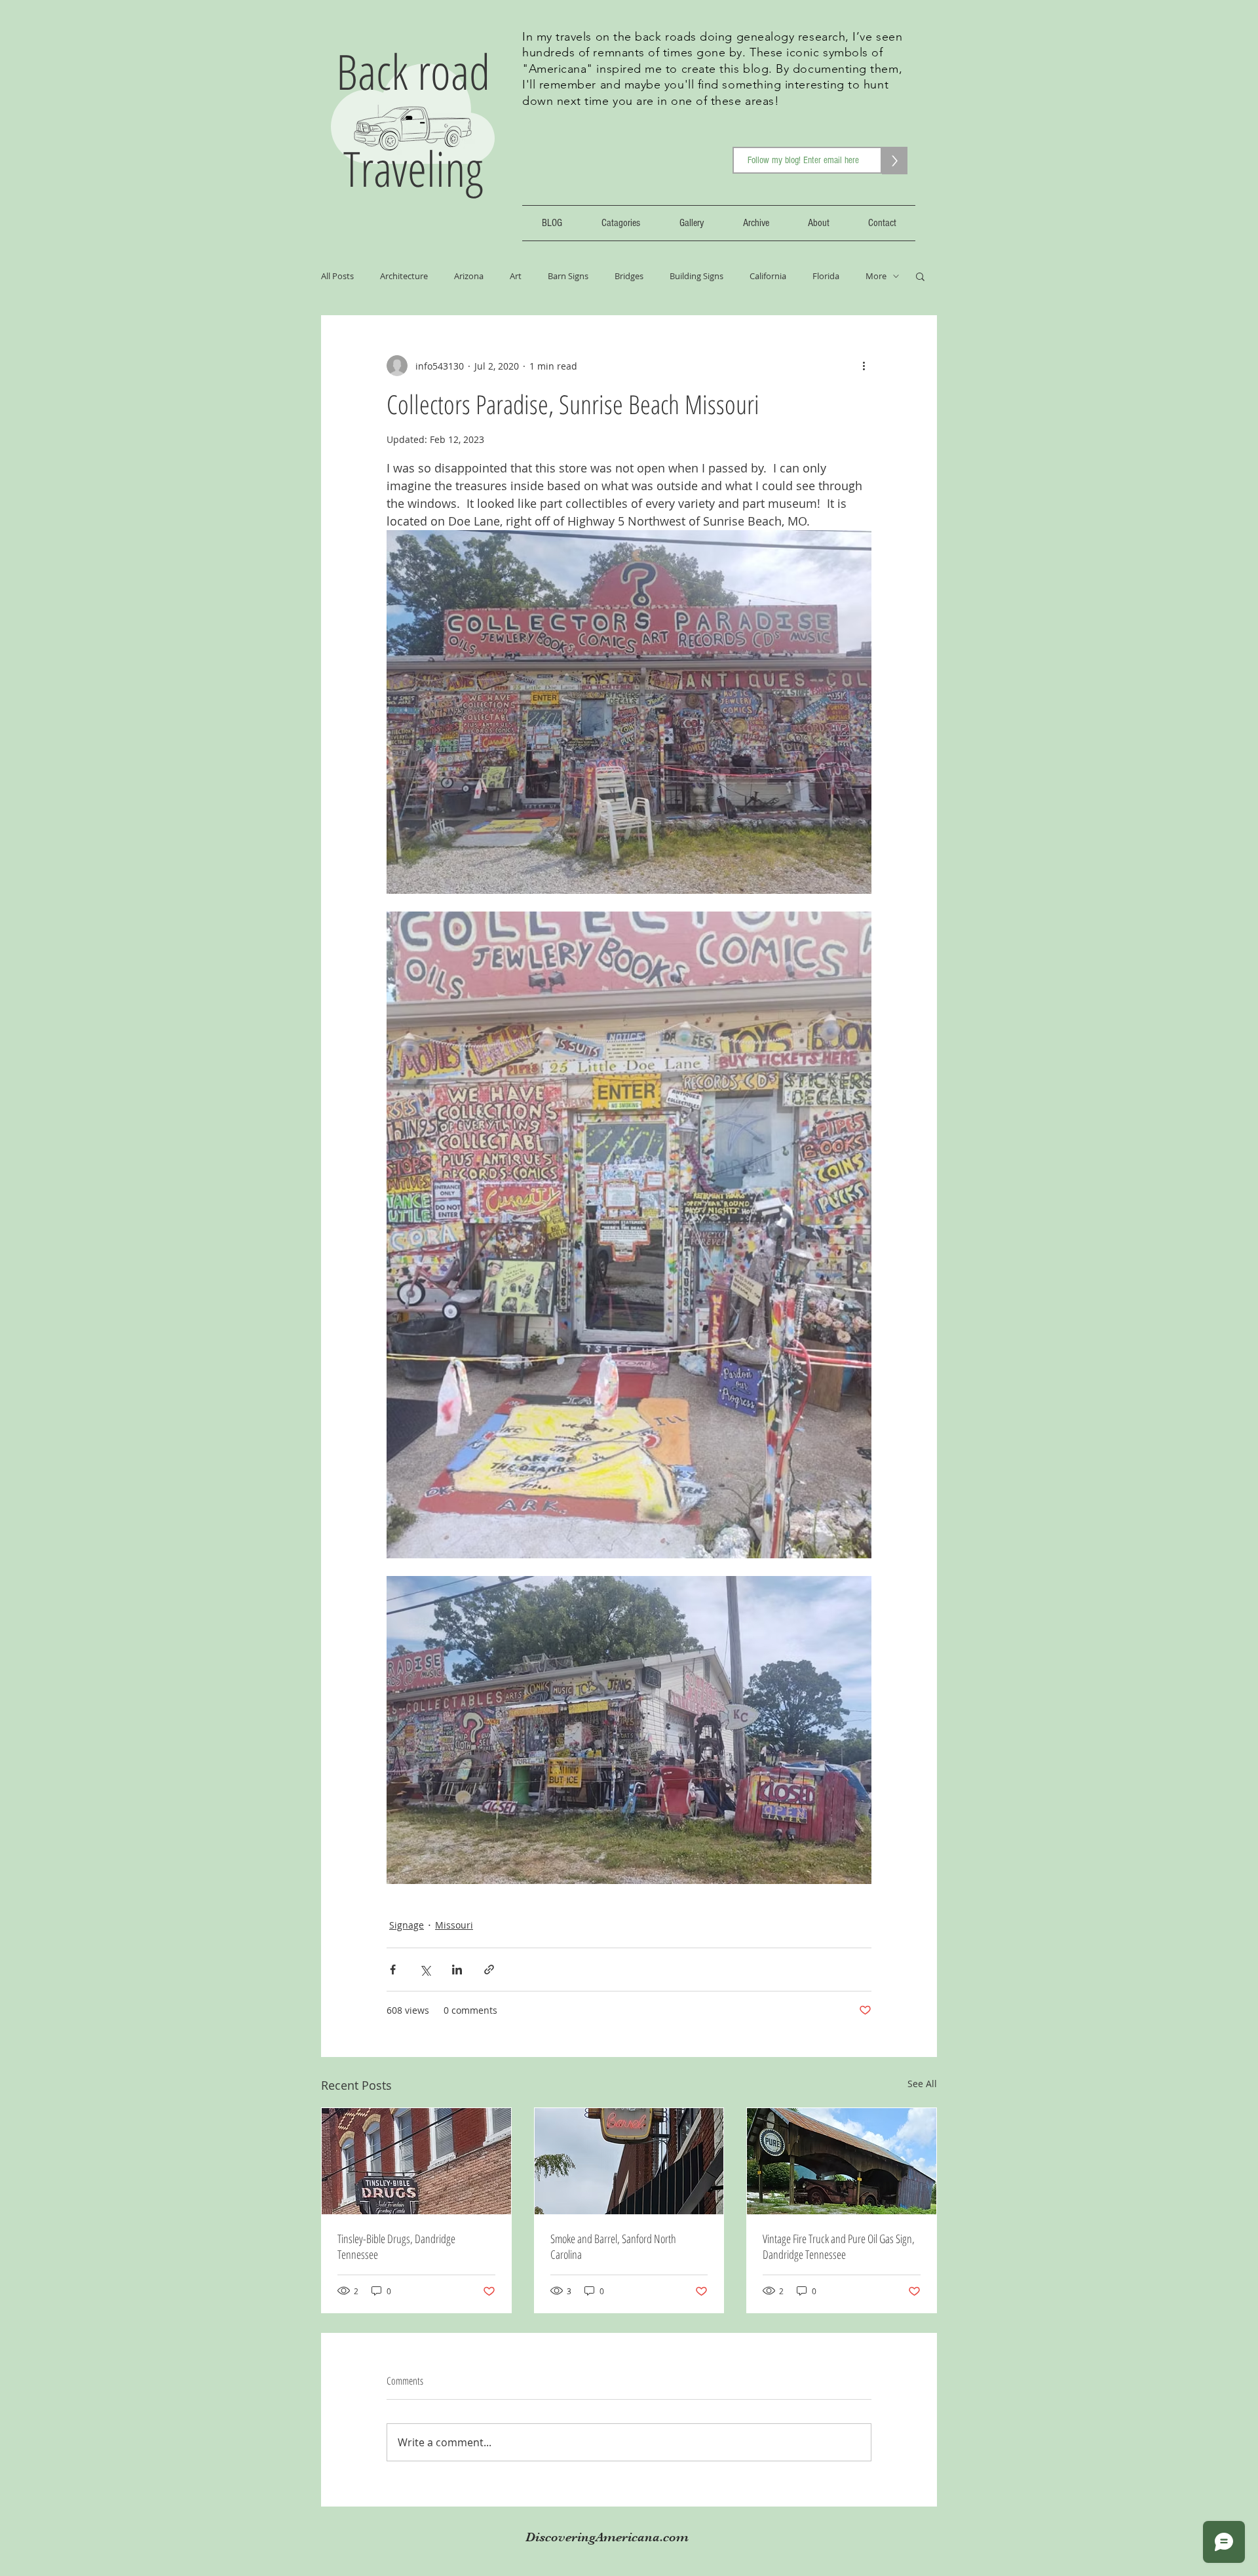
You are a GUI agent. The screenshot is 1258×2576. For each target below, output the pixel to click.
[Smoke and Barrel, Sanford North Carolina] (629, 2161)
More (876, 276)
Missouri (454, 1925)
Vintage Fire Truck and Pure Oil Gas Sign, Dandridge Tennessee (839, 2246)
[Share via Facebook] (393, 1970)
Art (516, 276)
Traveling (413, 168)
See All (922, 2084)
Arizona (469, 276)
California (768, 276)
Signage (407, 1925)
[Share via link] (489, 1970)
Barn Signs (568, 276)
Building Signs (696, 276)
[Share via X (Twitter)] (425, 1970)
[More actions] (864, 366)
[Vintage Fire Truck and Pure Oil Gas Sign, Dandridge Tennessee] (842, 2161)
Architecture (404, 276)
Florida (826, 276)
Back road (413, 71)
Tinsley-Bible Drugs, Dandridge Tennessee (396, 2246)
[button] (920, 276)
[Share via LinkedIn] (457, 1970)
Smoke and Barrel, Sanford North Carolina (613, 2246)
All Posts (337, 276)
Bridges (629, 276)
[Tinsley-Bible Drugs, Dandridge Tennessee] (416, 2161)
